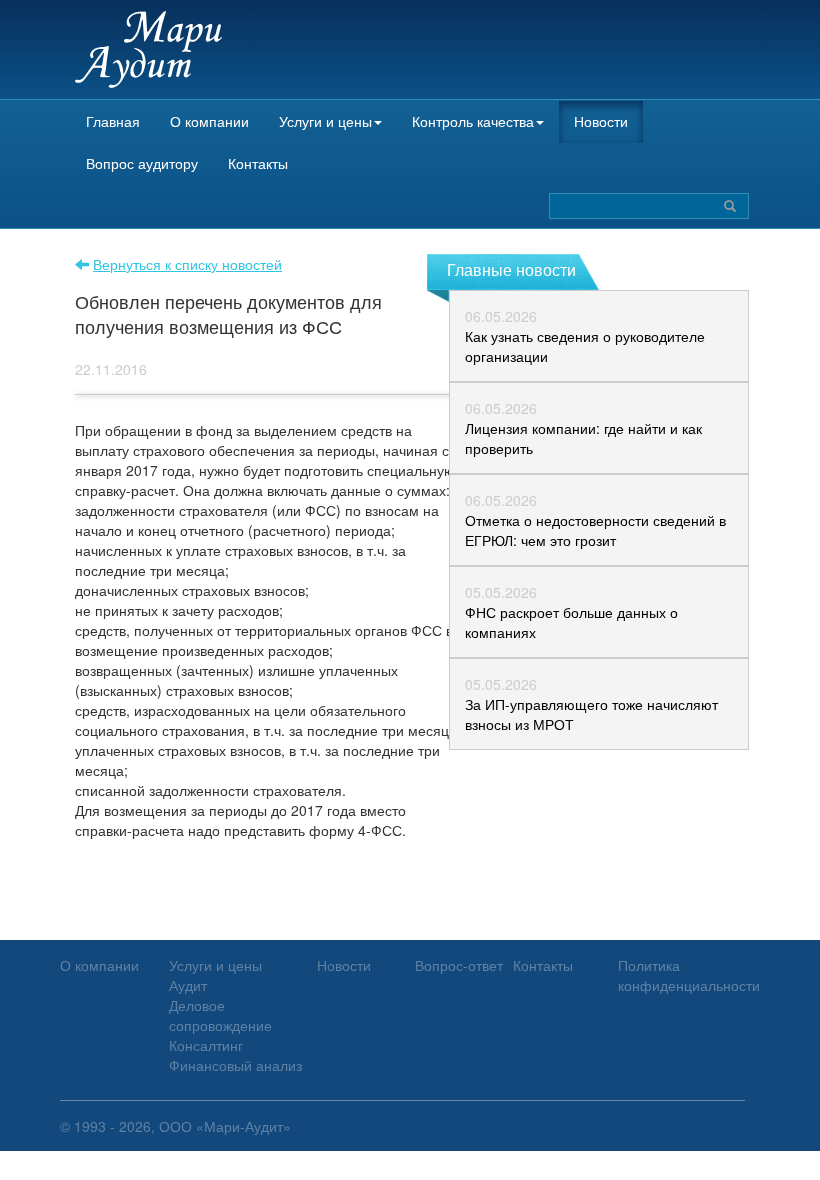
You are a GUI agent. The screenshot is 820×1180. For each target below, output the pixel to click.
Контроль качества (473, 121)
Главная (113, 121)
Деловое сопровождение (220, 1015)
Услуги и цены (325, 121)
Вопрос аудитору (142, 163)
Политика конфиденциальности (689, 975)
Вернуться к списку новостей (187, 264)
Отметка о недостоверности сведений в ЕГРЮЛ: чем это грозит (595, 530)
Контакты (258, 163)
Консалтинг (206, 1045)
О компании (209, 121)
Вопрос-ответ (459, 965)
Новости (601, 121)
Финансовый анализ (235, 1065)
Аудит (188, 985)
